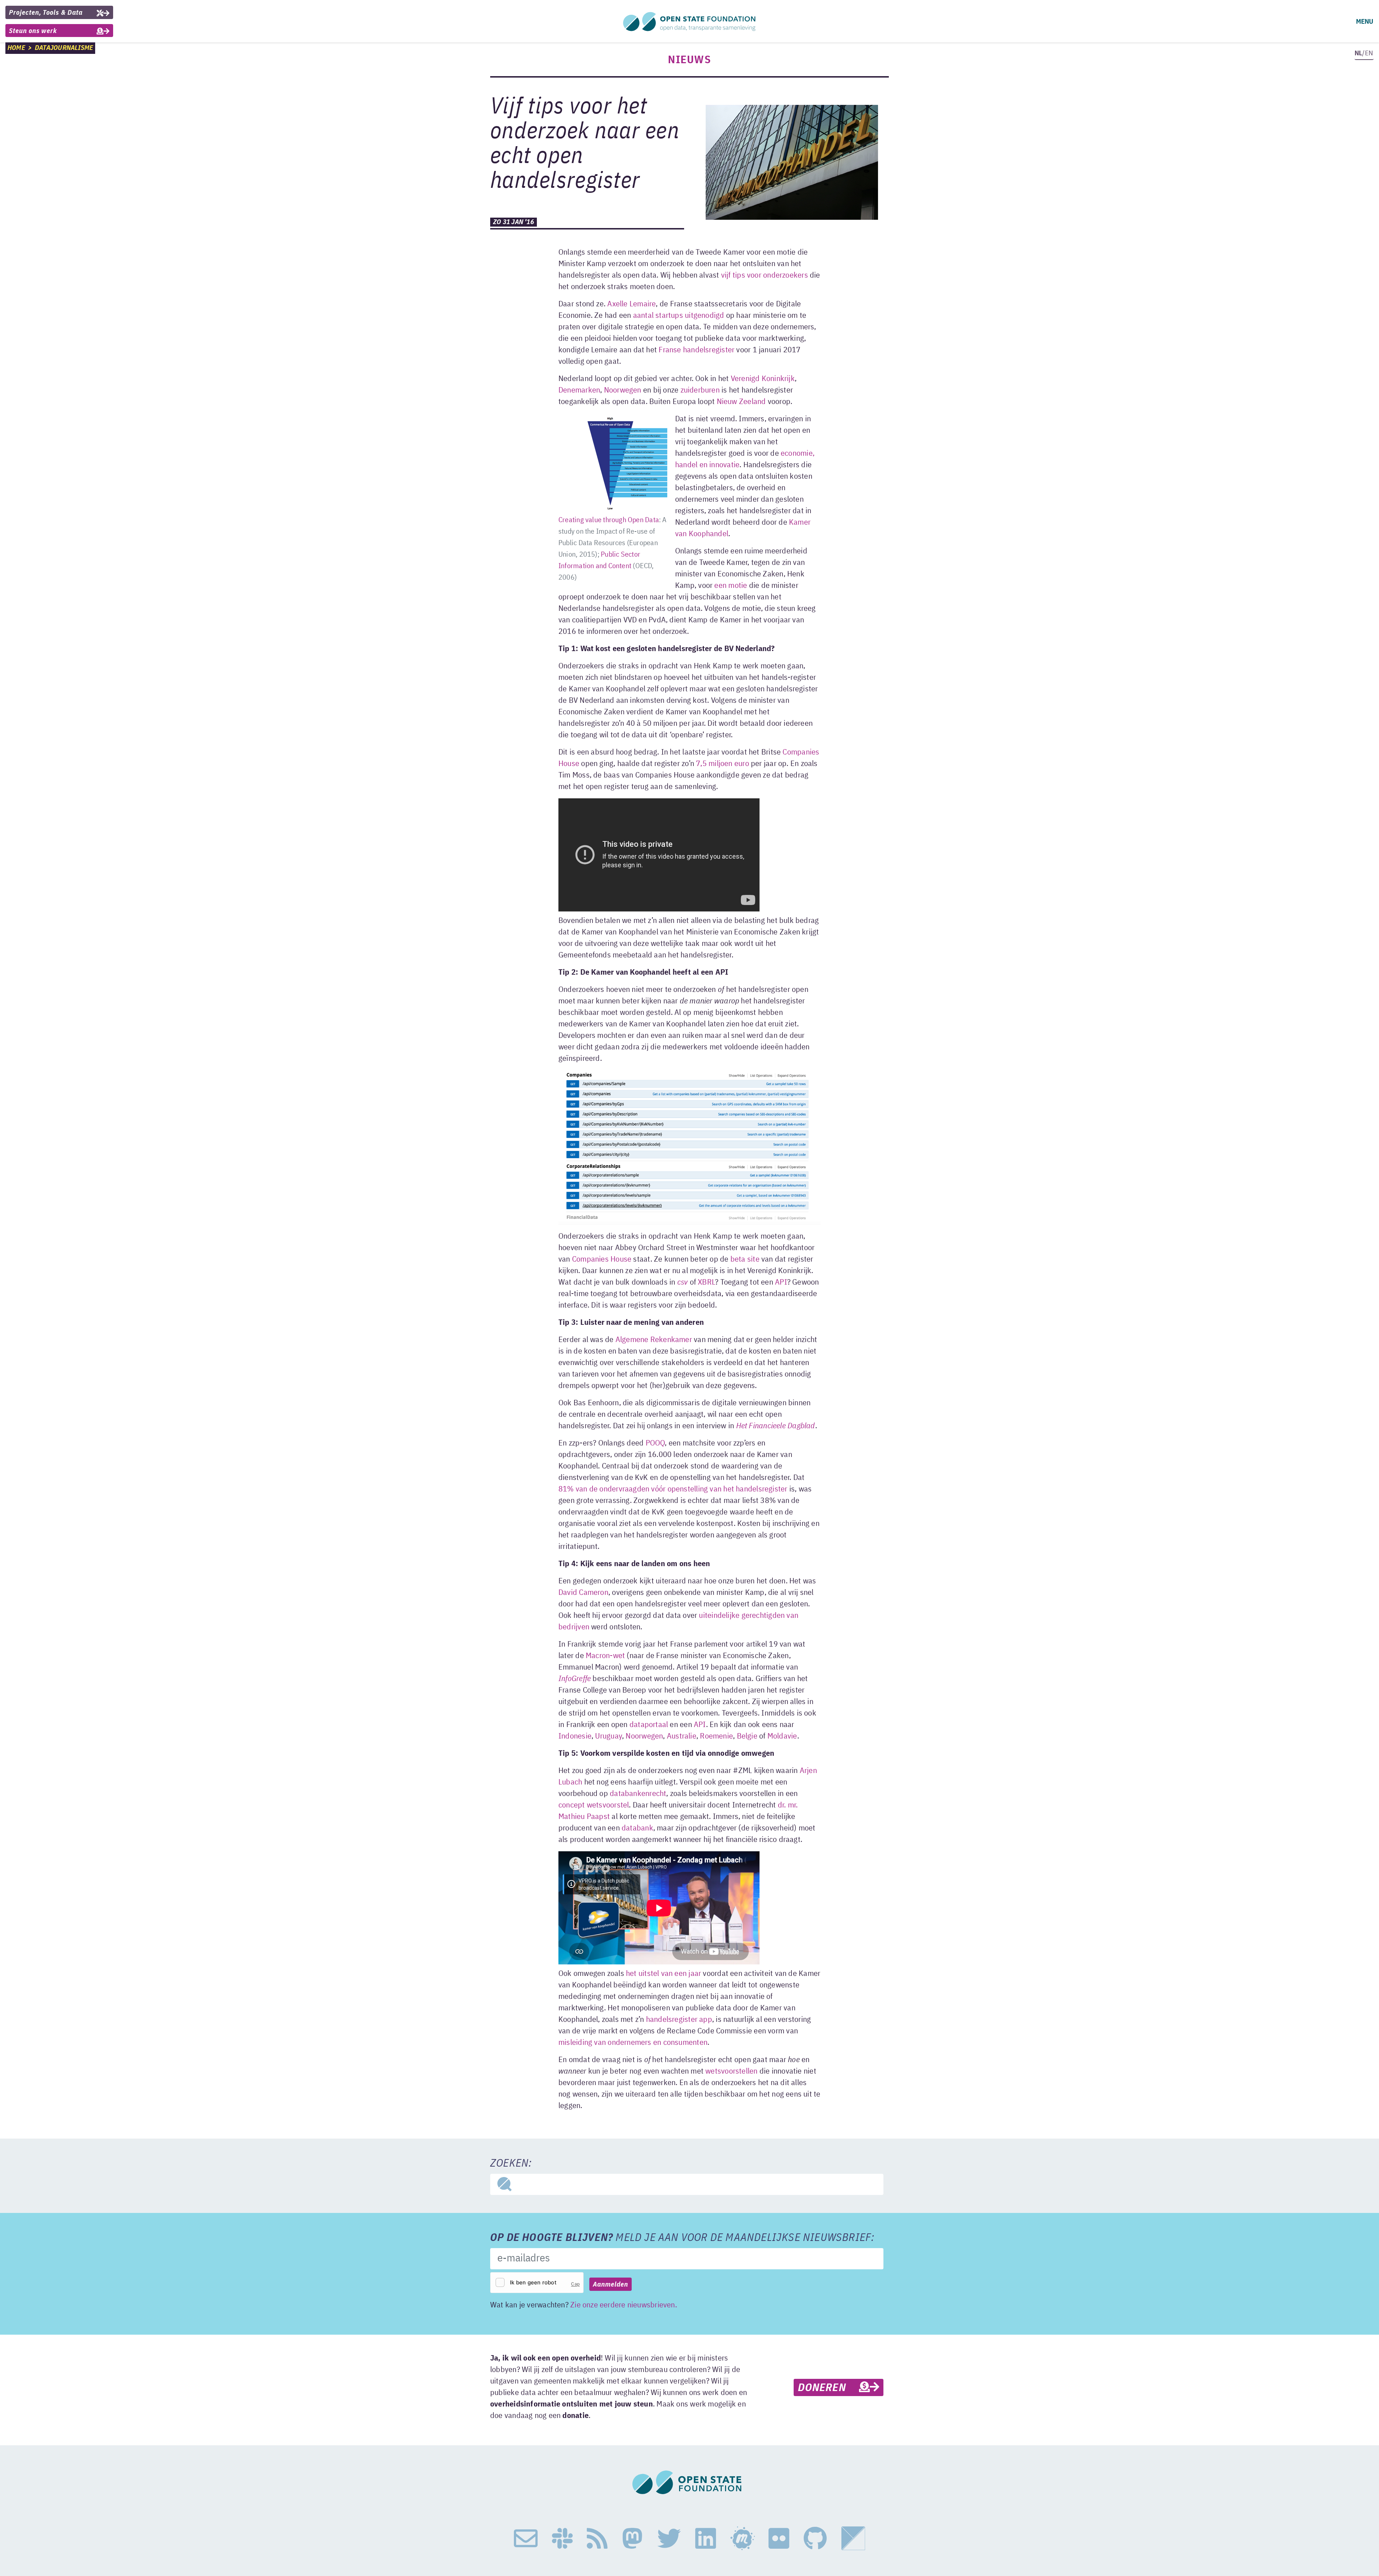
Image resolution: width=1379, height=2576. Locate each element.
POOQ (655, 1443)
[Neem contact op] (526, 2539)
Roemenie (716, 1736)
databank (637, 1828)
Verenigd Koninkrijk (763, 379)
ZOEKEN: (511, 2164)
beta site (745, 1259)
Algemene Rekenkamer (654, 1340)
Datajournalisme (64, 48)
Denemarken (579, 390)
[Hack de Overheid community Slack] (562, 2539)
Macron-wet (605, 1656)
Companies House (602, 1259)
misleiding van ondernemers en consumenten (633, 2043)
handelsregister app (679, 2020)
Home (16, 48)
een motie (731, 586)
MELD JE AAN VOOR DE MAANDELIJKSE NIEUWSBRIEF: (682, 2238)
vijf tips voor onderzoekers (765, 275)
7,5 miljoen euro (723, 764)
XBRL (706, 1282)
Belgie (747, 1736)
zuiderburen (700, 390)
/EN (1364, 53)
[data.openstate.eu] (853, 2539)
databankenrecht (638, 1794)
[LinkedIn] (706, 2539)
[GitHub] (815, 2539)
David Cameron (583, 1593)
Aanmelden (610, 2285)
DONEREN (828, 2388)
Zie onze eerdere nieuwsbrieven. (624, 2305)
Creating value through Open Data (609, 520)
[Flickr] (779, 2539)
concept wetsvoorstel (594, 1805)
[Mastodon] (632, 2539)
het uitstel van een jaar (663, 1974)
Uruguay (609, 1736)
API (781, 1282)
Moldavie (782, 1736)
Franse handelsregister (697, 350)
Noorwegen (623, 390)
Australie (682, 1736)
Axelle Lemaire (632, 304)
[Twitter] (669, 2539)
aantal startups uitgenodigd (679, 316)
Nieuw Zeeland (741, 402)
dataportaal (649, 1725)
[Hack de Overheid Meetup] (742, 2539)
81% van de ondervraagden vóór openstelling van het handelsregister (673, 1489)
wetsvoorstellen (731, 2071)
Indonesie (575, 1736)
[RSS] (597, 2539)
